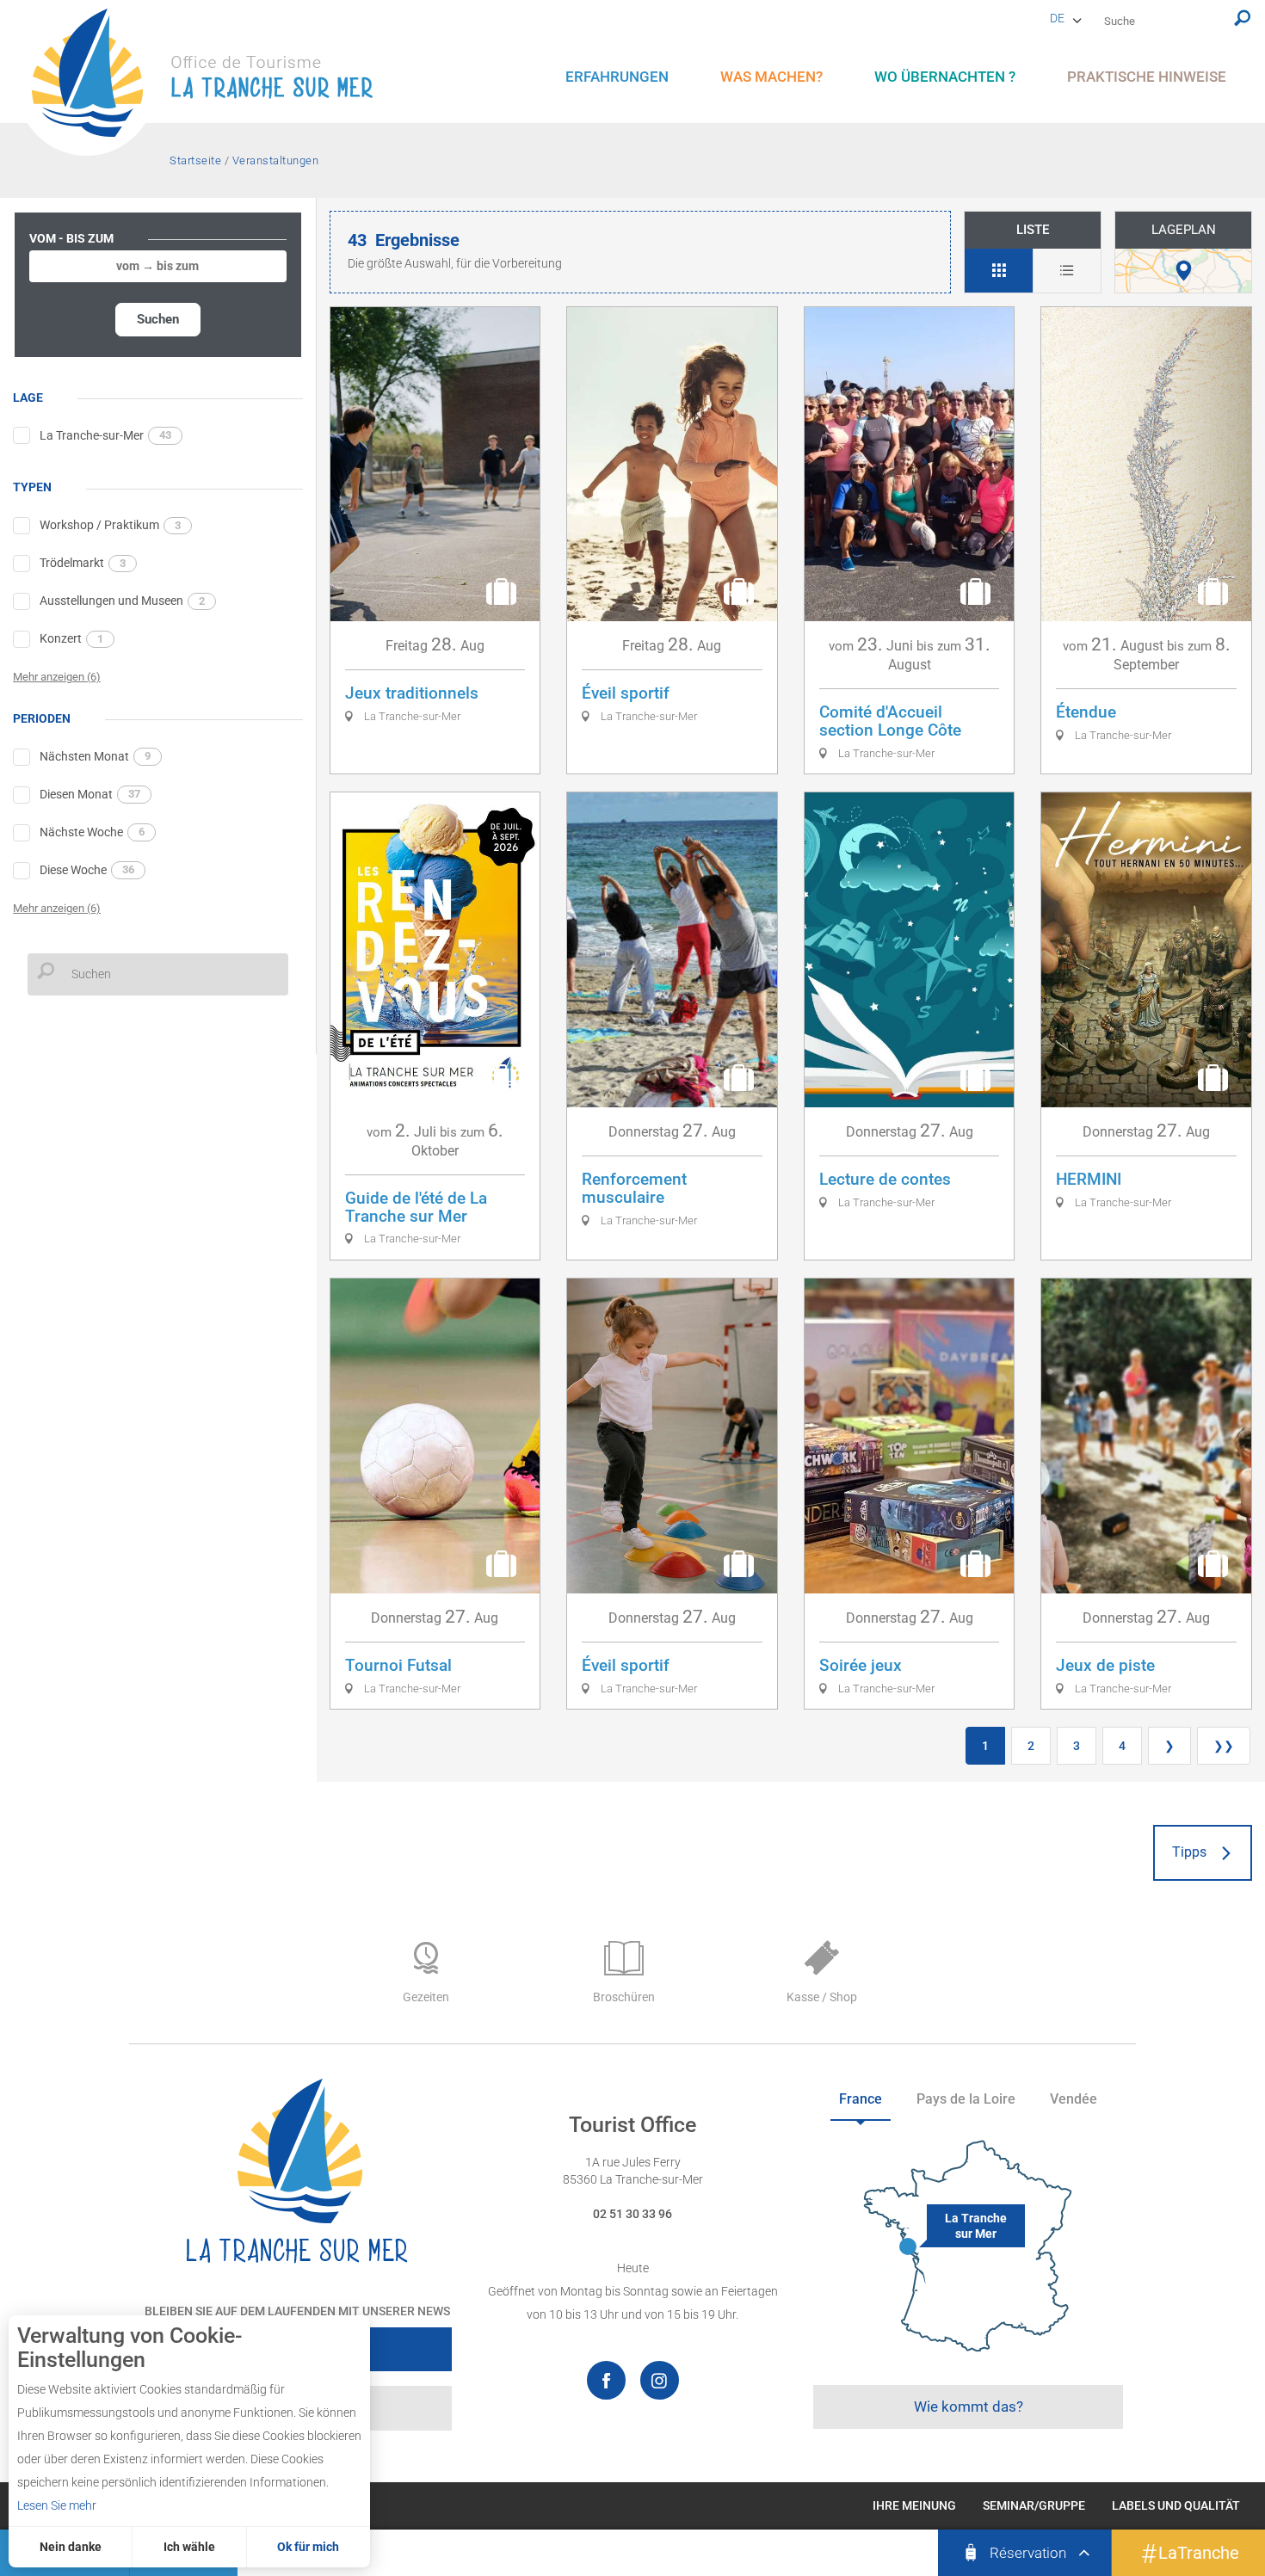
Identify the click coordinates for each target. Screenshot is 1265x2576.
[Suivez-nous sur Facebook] (606, 2380)
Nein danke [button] (71, 2547)
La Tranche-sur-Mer (105, 435)
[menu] (617, 77)
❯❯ (1224, 1746)
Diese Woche (87, 870)
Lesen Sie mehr (57, 2505)
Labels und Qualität (1176, 2505)
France (861, 2099)
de (1057, 18)
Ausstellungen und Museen (122, 601)
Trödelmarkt (83, 563)
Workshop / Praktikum (110, 525)
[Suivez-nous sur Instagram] (660, 2380)
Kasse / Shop (822, 1997)
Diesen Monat (90, 794)
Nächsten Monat (95, 756)
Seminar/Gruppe (1034, 2505)
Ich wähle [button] (189, 2547)
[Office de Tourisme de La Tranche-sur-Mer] (211, 82)
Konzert (71, 638)
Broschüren (624, 1997)
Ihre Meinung (914, 2505)
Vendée (1074, 2099)
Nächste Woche (92, 832)
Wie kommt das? (969, 2407)
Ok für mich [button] (308, 2547)
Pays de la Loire (966, 2099)
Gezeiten (426, 1997)
